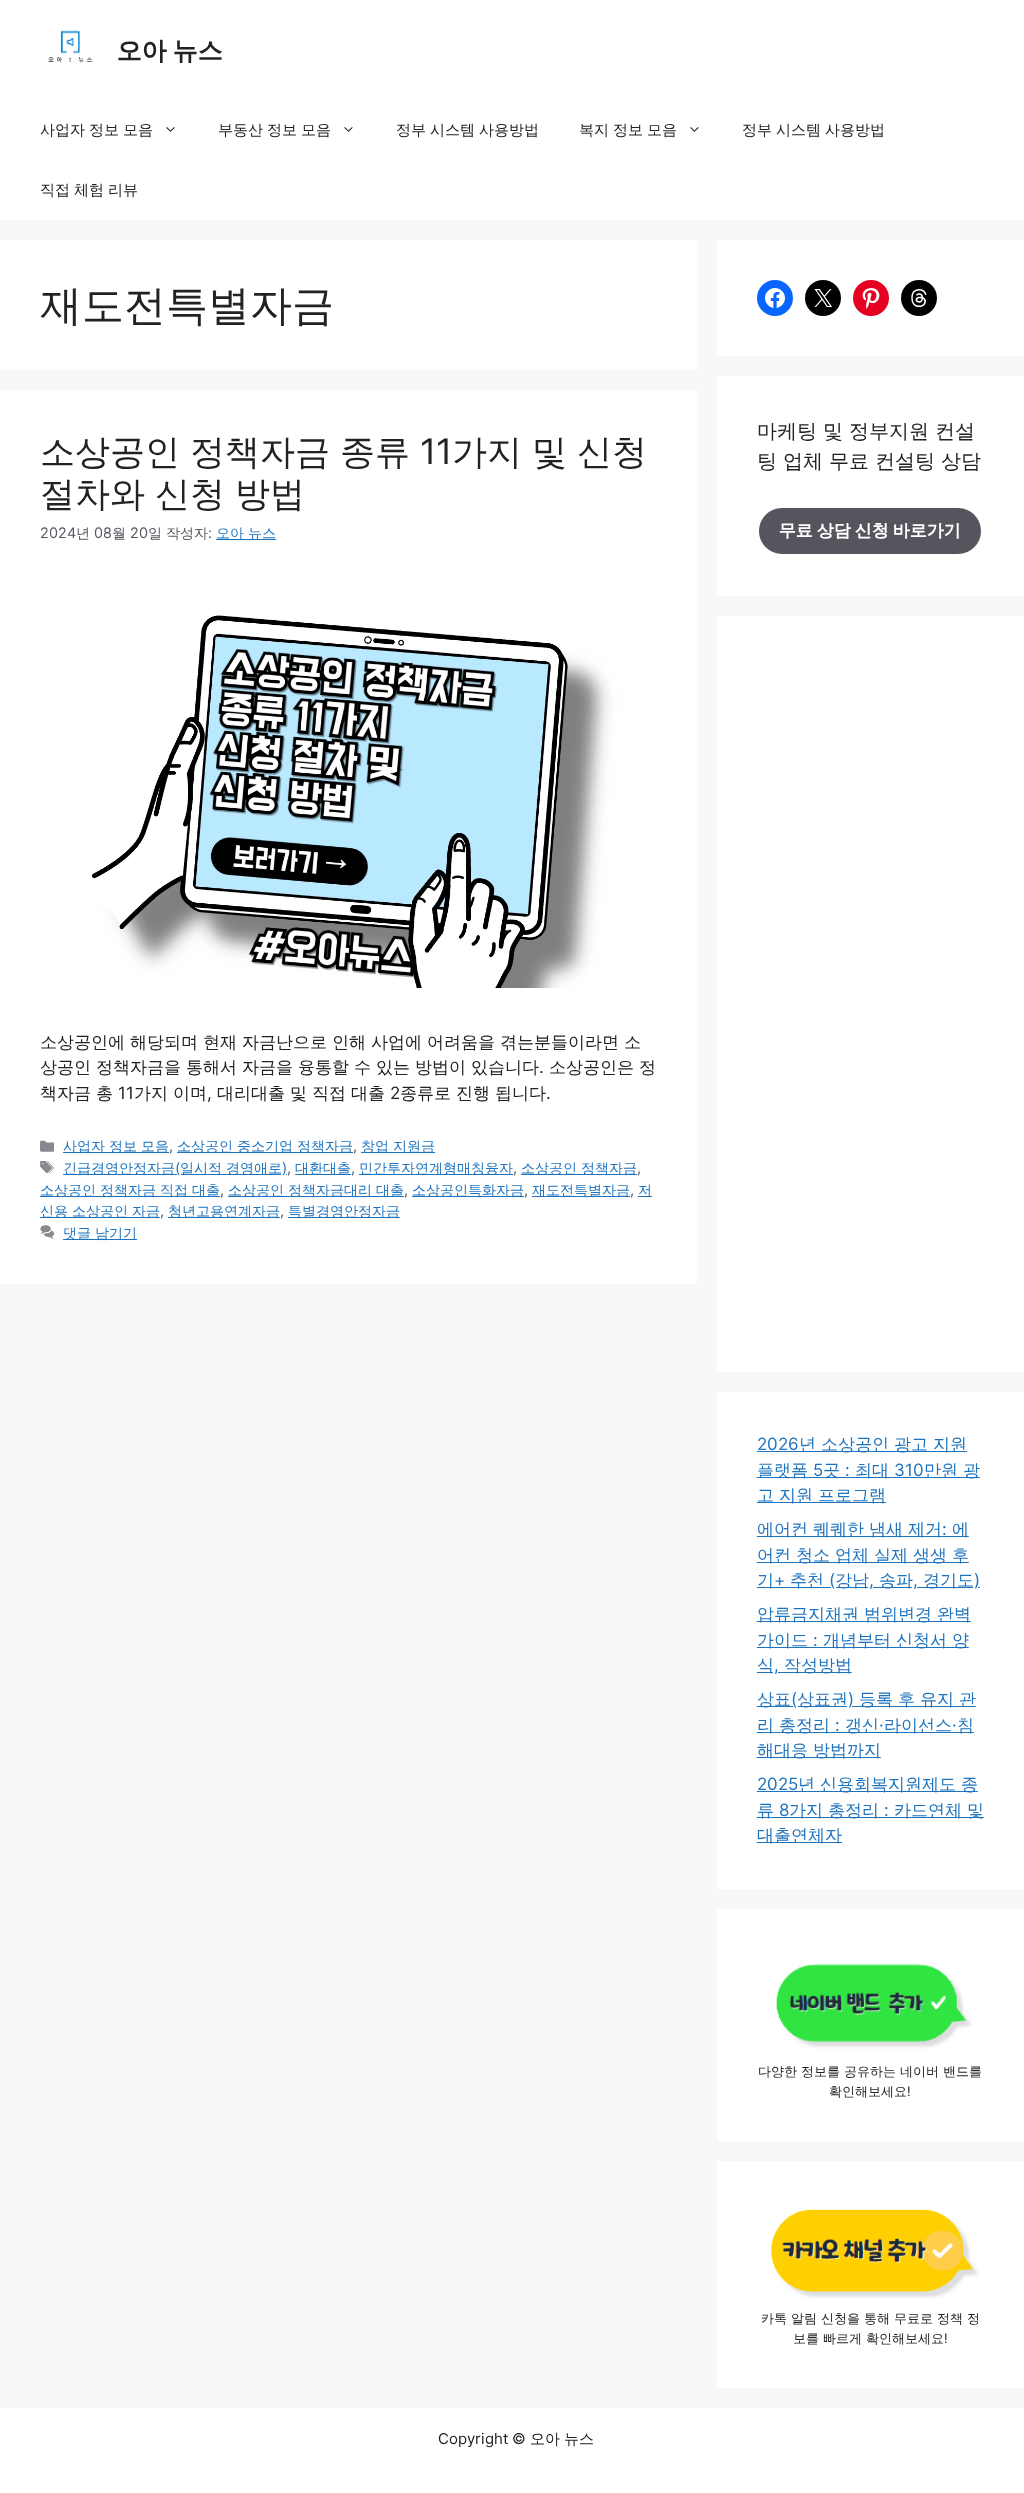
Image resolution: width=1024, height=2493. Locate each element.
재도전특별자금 (581, 1189)
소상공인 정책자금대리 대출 (316, 1189)
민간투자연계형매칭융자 (436, 1167)
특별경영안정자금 (344, 1210)
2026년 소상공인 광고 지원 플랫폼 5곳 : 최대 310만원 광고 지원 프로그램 (868, 1469)
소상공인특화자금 (468, 1189)
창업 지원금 (398, 1145)
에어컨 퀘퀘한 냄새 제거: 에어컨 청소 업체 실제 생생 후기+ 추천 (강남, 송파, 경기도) (868, 1554)
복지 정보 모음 (628, 129)
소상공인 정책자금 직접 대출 (130, 1189)
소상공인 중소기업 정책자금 (265, 1145)
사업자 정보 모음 (96, 129)
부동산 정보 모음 (274, 129)
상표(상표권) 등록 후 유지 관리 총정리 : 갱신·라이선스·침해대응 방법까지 (866, 1724)
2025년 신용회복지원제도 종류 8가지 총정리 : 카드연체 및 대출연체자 (870, 1809)
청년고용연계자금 (224, 1210)
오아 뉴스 (170, 50)
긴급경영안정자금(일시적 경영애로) (175, 1167)
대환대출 (323, 1167)
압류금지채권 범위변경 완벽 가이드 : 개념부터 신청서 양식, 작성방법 (864, 1639)
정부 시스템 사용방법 (467, 129)
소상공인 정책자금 (579, 1167)
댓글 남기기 (100, 1232)
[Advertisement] (870, 1007)
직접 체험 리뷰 (89, 189)
